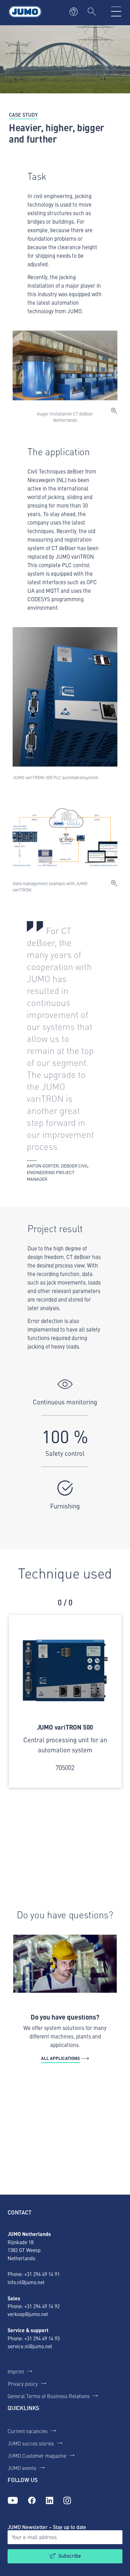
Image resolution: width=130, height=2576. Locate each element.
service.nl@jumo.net (30, 2346)
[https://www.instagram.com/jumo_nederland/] (67, 2501)
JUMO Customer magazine (37, 2455)
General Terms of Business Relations (49, 2396)
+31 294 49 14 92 (42, 2306)
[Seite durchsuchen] (92, 12)
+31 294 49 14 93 (42, 2338)
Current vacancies (28, 2431)
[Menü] (116, 12)
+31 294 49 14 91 (42, 2274)
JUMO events (22, 2468)
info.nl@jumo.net (26, 2282)
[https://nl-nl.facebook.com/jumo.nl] (32, 2501)
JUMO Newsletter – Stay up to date (47, 2527)
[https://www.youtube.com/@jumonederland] (13, 2501)
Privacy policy (23, 2384)
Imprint (16, 2371)
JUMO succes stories (31, 2443)
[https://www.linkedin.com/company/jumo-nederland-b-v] (50, 2501)
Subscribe (70, 2556)
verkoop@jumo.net (28, 2314)
